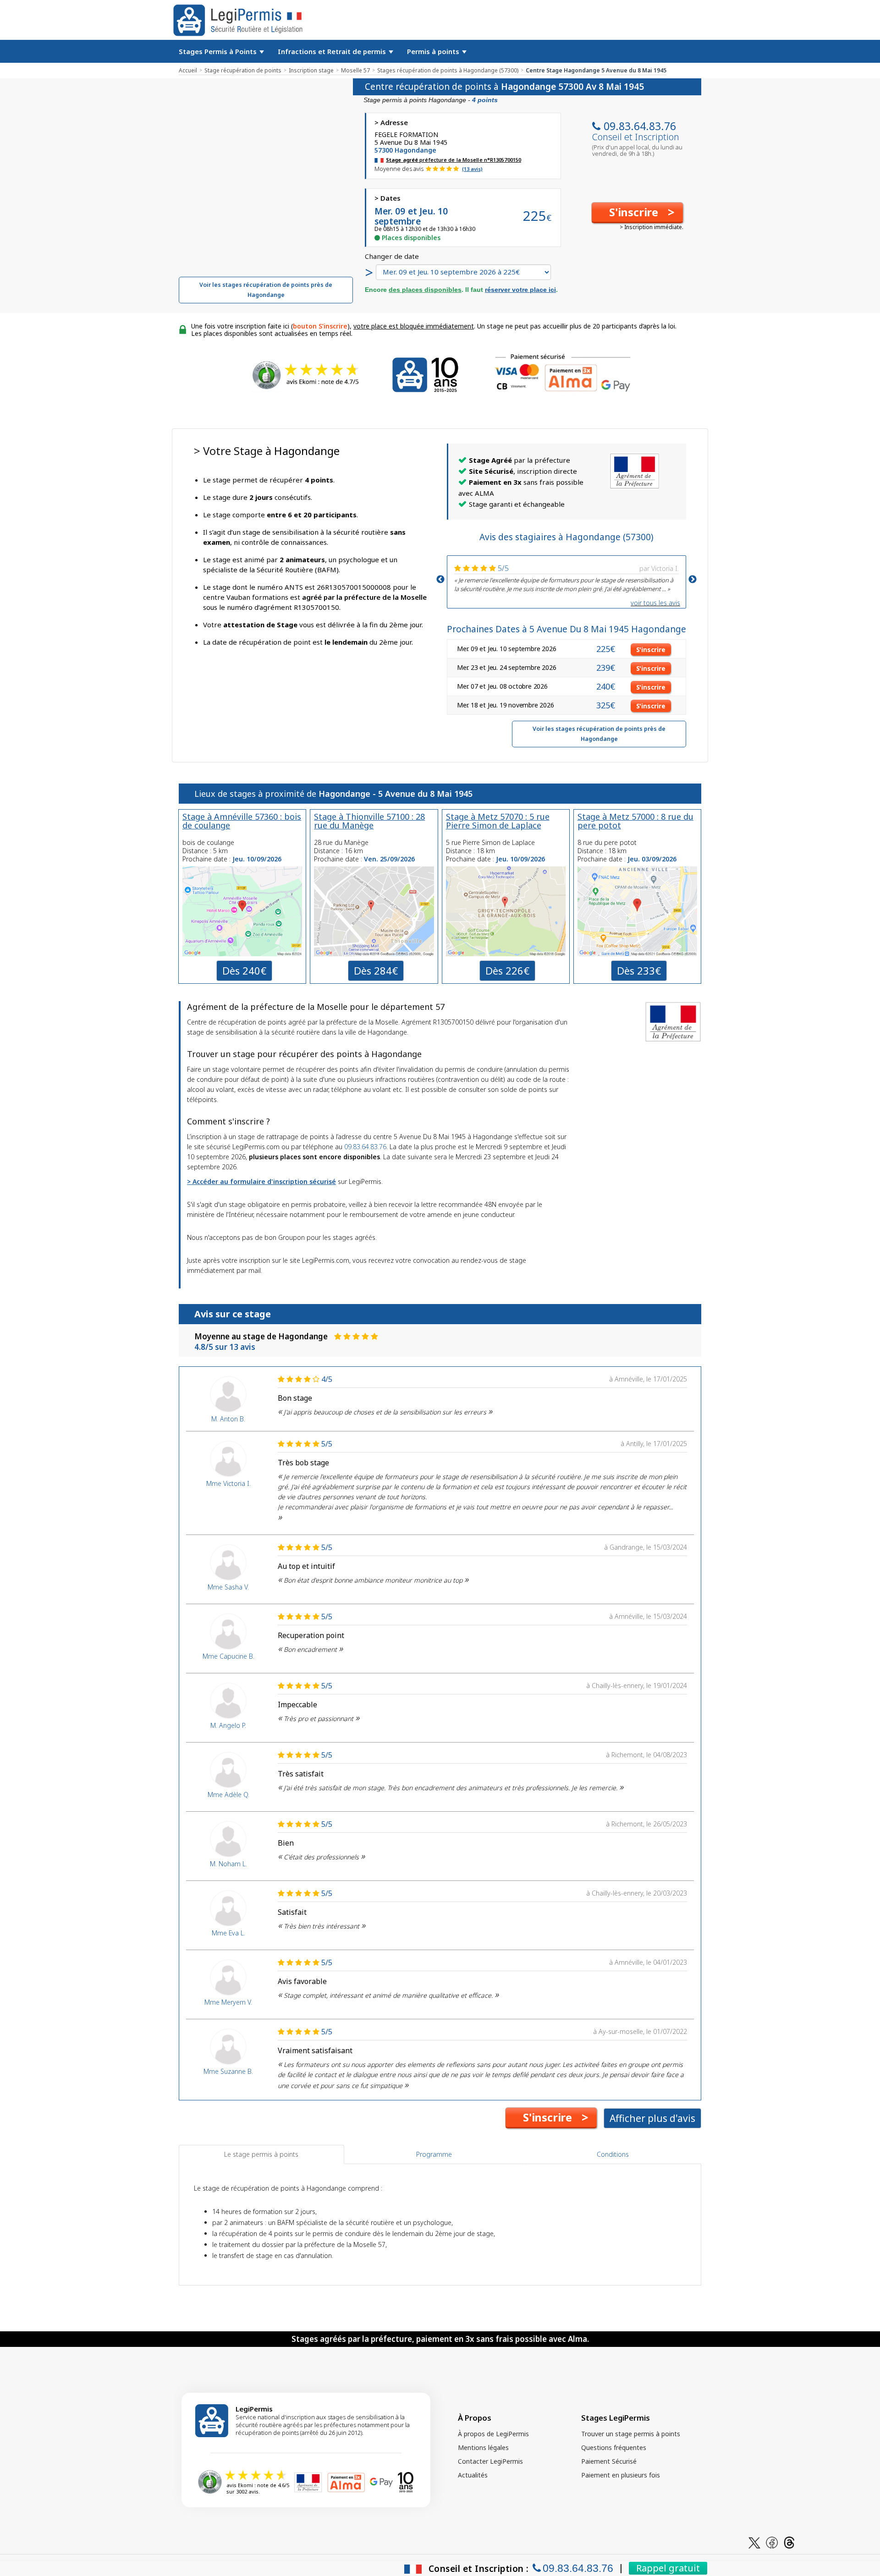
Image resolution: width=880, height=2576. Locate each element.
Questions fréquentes (614, 2447)
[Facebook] (772, 2542)
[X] (754, 2542)
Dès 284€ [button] (376, 970)
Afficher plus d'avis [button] (652, 2118)
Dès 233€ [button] (639, 970)
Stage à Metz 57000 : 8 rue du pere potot (635, 821)
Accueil (188, 70)
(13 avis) (472, 169)
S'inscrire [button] (651, 649)
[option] (566, 577)
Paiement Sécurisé (609, 2461)
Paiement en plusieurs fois (621, 2475)
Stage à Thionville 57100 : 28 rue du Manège (369, 821)
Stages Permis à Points (219, 51)
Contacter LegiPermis (490, 2461)
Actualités (473, 2475)
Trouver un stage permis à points (631, 2434)
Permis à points (434, 51)
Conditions (613, 2154)
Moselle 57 (355, 70)
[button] (637, 213)
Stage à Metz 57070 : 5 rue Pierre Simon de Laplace (498, 821)
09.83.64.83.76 (640, 126)
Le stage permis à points (261, 2154)
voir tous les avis (655, 603)
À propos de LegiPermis (493, 2434)
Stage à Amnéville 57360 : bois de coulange (242, 821)
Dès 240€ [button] (244, 970)
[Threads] (789, 2542)
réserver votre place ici (520, 290)
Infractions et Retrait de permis (333, 51)
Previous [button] (440, 580)
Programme (434, 2154)
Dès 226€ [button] (507, 970)
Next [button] (693, 580)
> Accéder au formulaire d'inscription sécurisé (261, 1181)
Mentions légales (483, 2447)
